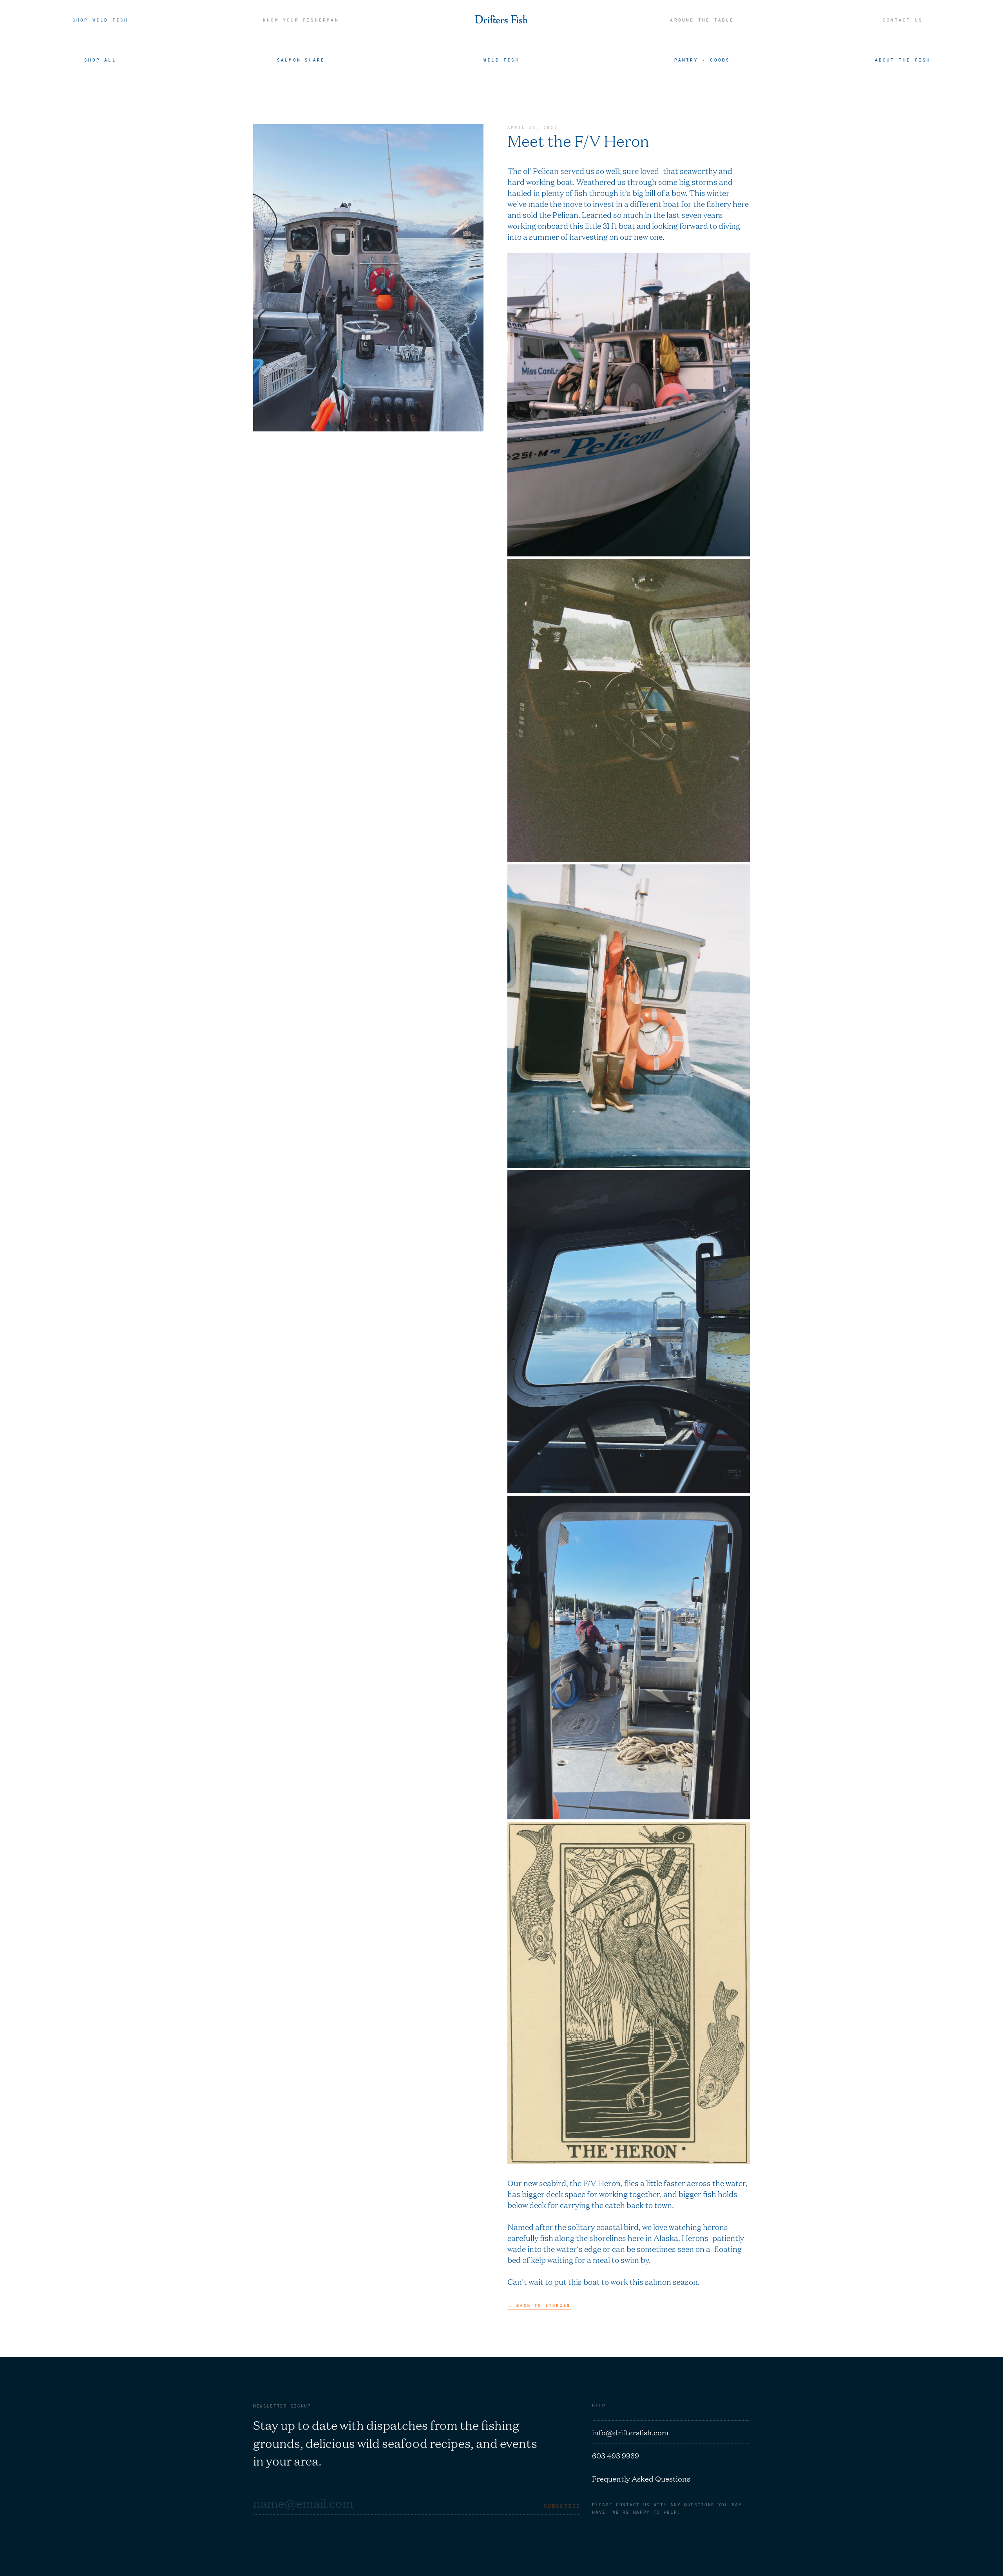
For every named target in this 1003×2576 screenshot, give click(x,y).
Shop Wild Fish (100, 20)
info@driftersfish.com (630, 2432)
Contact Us (903, 20)
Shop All (100, 60)
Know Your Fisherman (301, 20)
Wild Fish (501, 60)
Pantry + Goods (702, 60)
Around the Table (702, 20)
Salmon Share (301, 60)
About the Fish (903, 60)
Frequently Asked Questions (641, 2478)
